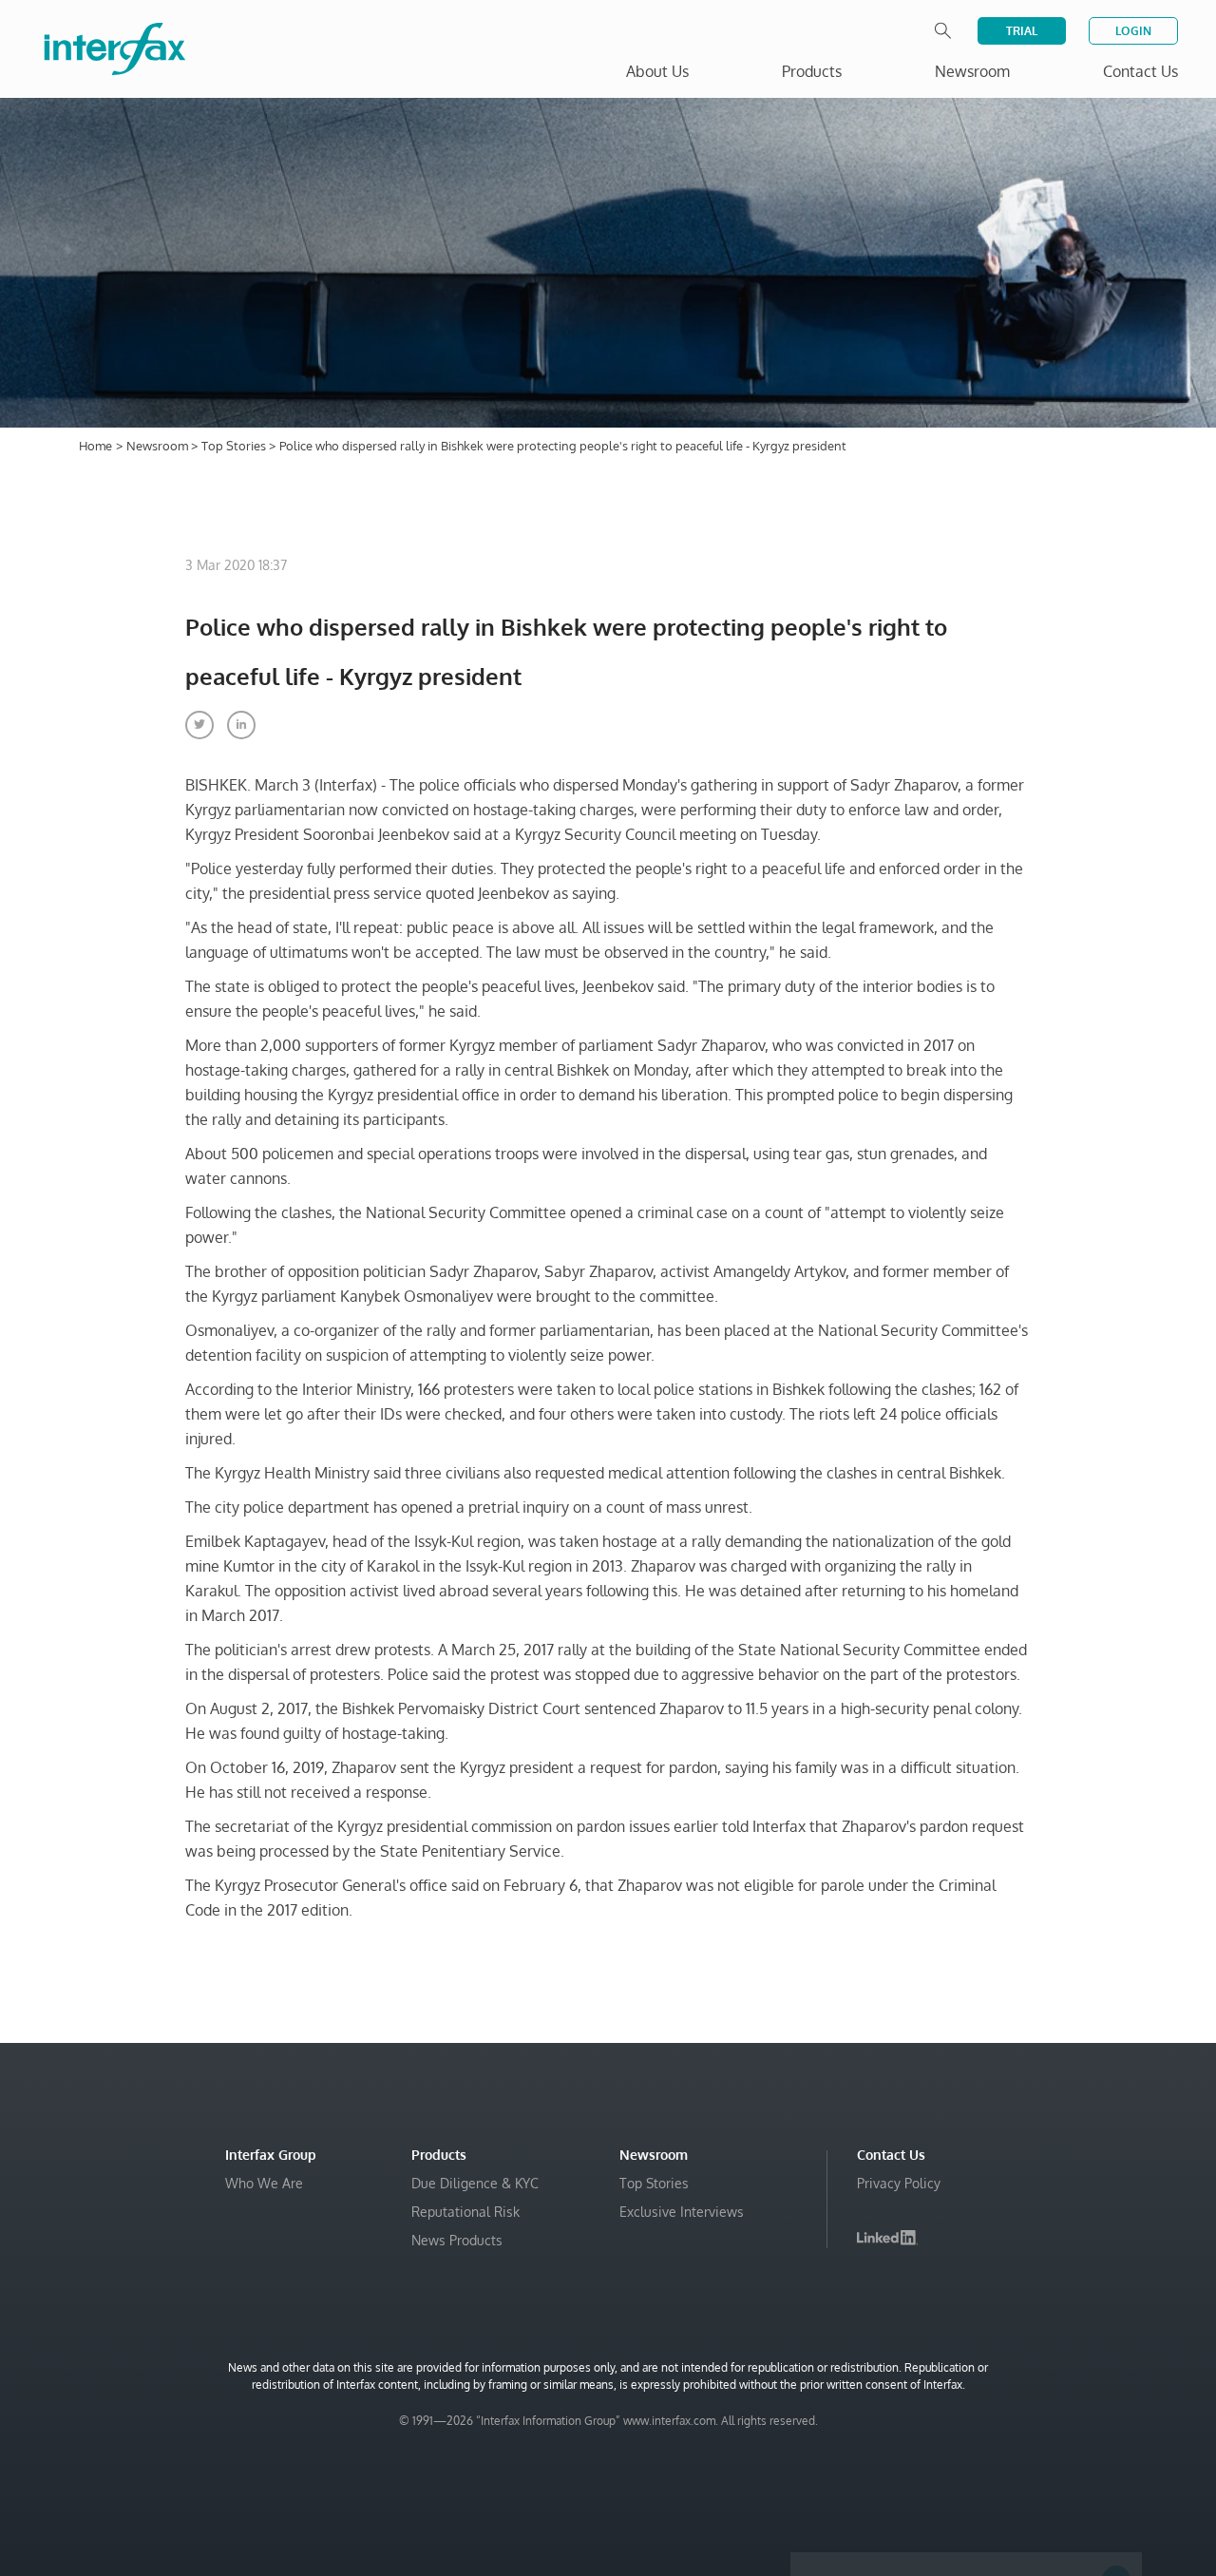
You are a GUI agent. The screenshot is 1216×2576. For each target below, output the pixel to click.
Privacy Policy (899, 2183)
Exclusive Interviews (682, 2212)
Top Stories (235, 446)
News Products (457, 2240)
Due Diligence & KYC (475, 2183)
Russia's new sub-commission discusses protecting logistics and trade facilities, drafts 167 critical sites (952, 2402)
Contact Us (1140, 71)
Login (1133, 31)
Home (95, 446)
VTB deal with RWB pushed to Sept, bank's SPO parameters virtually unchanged (960, 2459)
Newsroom (159, 446)
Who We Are (264, 2183)
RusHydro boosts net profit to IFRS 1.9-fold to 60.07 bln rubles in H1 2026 (960, 2506)
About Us (657, 71)
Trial (1022, 31)
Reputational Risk (465, 2212)
